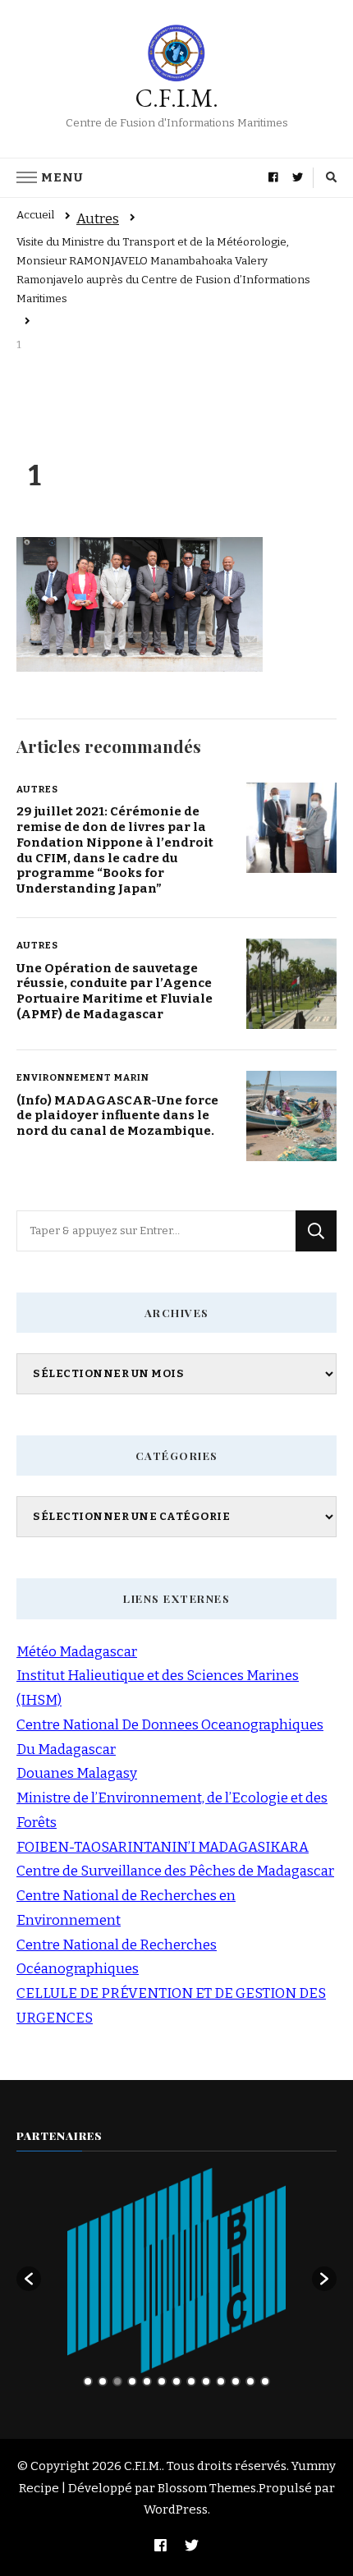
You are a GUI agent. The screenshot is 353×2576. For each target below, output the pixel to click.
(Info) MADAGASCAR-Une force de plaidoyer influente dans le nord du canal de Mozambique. (117, 1116)
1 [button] (88, 2381)
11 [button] (236, 2381)
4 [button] (132, 2381)
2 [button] (103, 2381)
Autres (98, 219)
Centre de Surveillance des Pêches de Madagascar (175, 1871)
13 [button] (265, 2381)
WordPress (176, 2509)
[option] (176, 2271)
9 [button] (206, 2381)
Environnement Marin (83, 1077)
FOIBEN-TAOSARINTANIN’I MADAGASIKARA (163, 1847)
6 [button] (162, 2381)
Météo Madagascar (77, 1652)
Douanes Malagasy (77, 1773)
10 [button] (221, 2381)
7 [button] (176, 2381)
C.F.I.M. (177, 98)
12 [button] (250, 2381)
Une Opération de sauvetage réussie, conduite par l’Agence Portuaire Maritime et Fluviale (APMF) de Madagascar (115, 991)
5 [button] (147, 2381)
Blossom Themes (207, 2488)
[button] (29, 2279)
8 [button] (191, 2381)
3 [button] (117, 2381)
